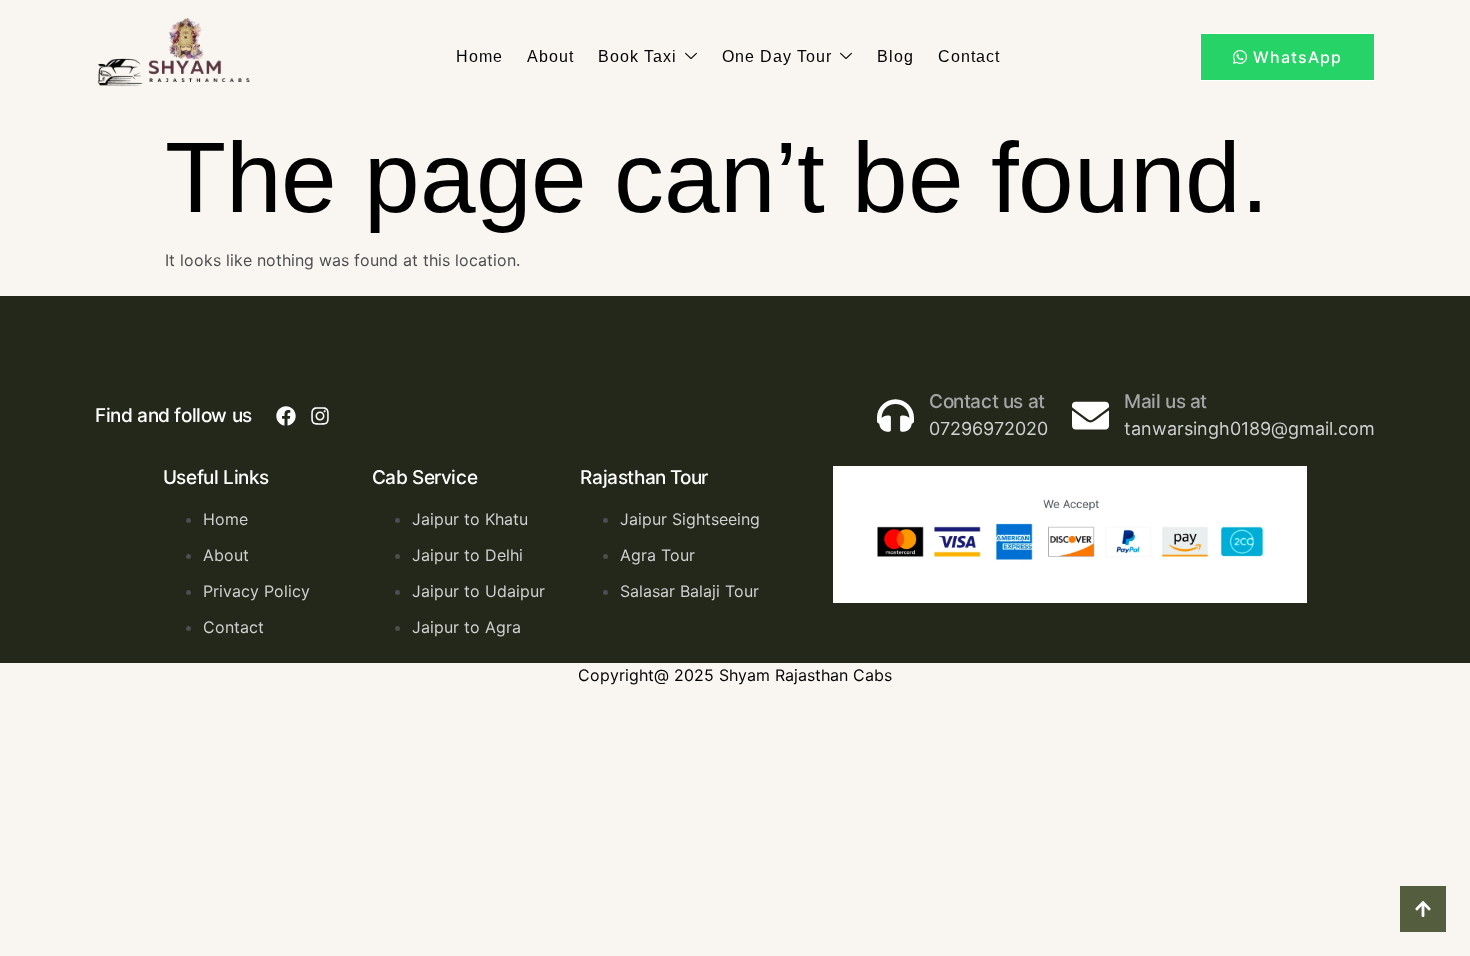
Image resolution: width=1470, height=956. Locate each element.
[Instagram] (320, 416)
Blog (895, 56)
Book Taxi (637, 56)
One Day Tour (777, 56)
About (550, 56)
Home (479, 56)
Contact (969, 56)
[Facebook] (286, 416)
